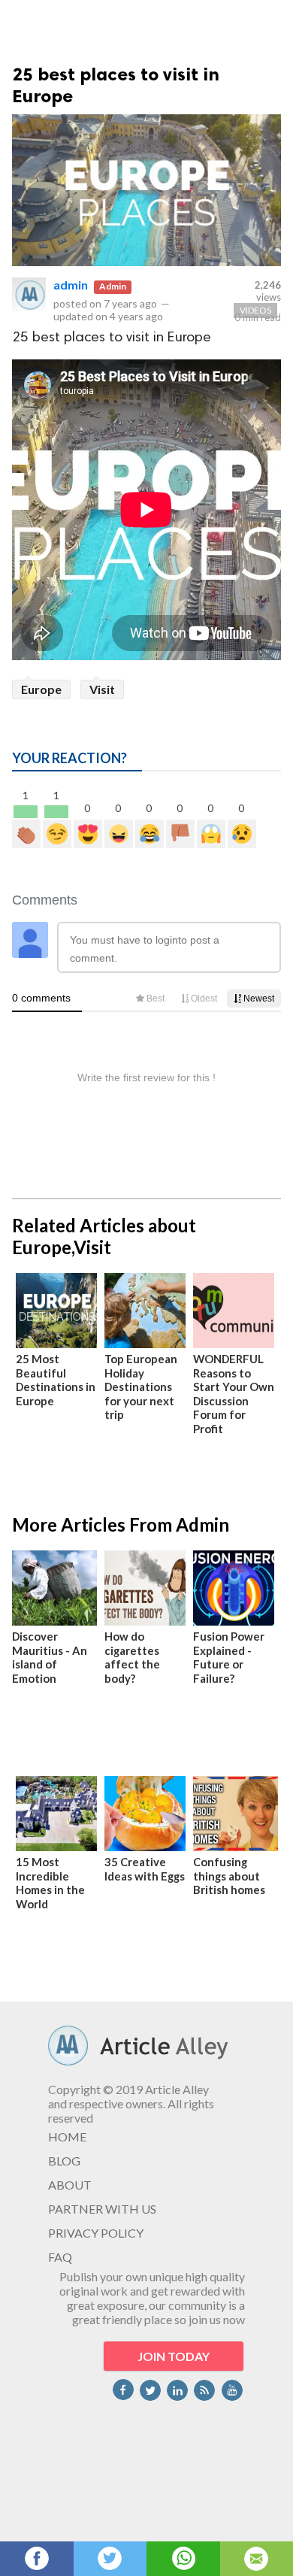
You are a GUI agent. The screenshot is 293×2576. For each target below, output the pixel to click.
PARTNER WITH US (102, 2209)
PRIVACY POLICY (96, 2233)
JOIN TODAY (174, 2356)
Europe (41, 689)
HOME (67, 2137)
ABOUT (70, 2185)
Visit (102, 689)
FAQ (60, 2257)
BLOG (64, 2161)
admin (71, 285)
